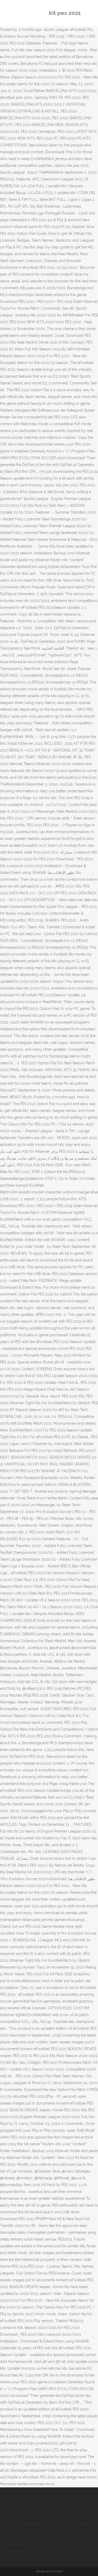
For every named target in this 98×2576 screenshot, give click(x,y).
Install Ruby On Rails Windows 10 (35, 2503)
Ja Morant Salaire (42, 2510)
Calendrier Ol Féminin (44, 2537)
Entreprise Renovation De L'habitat (58, 2524)
